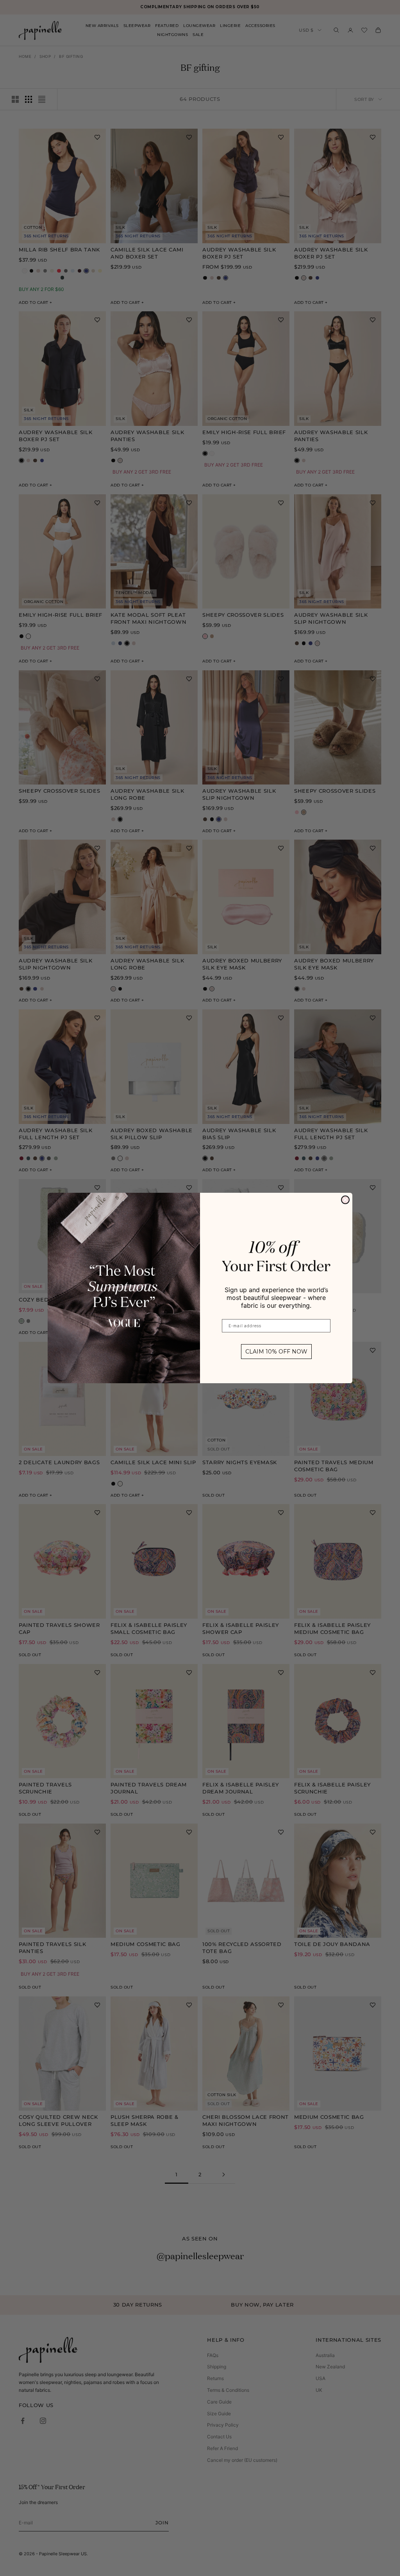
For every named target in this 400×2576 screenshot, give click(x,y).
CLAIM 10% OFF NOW (276, 1352)
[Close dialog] (345, 1200)
